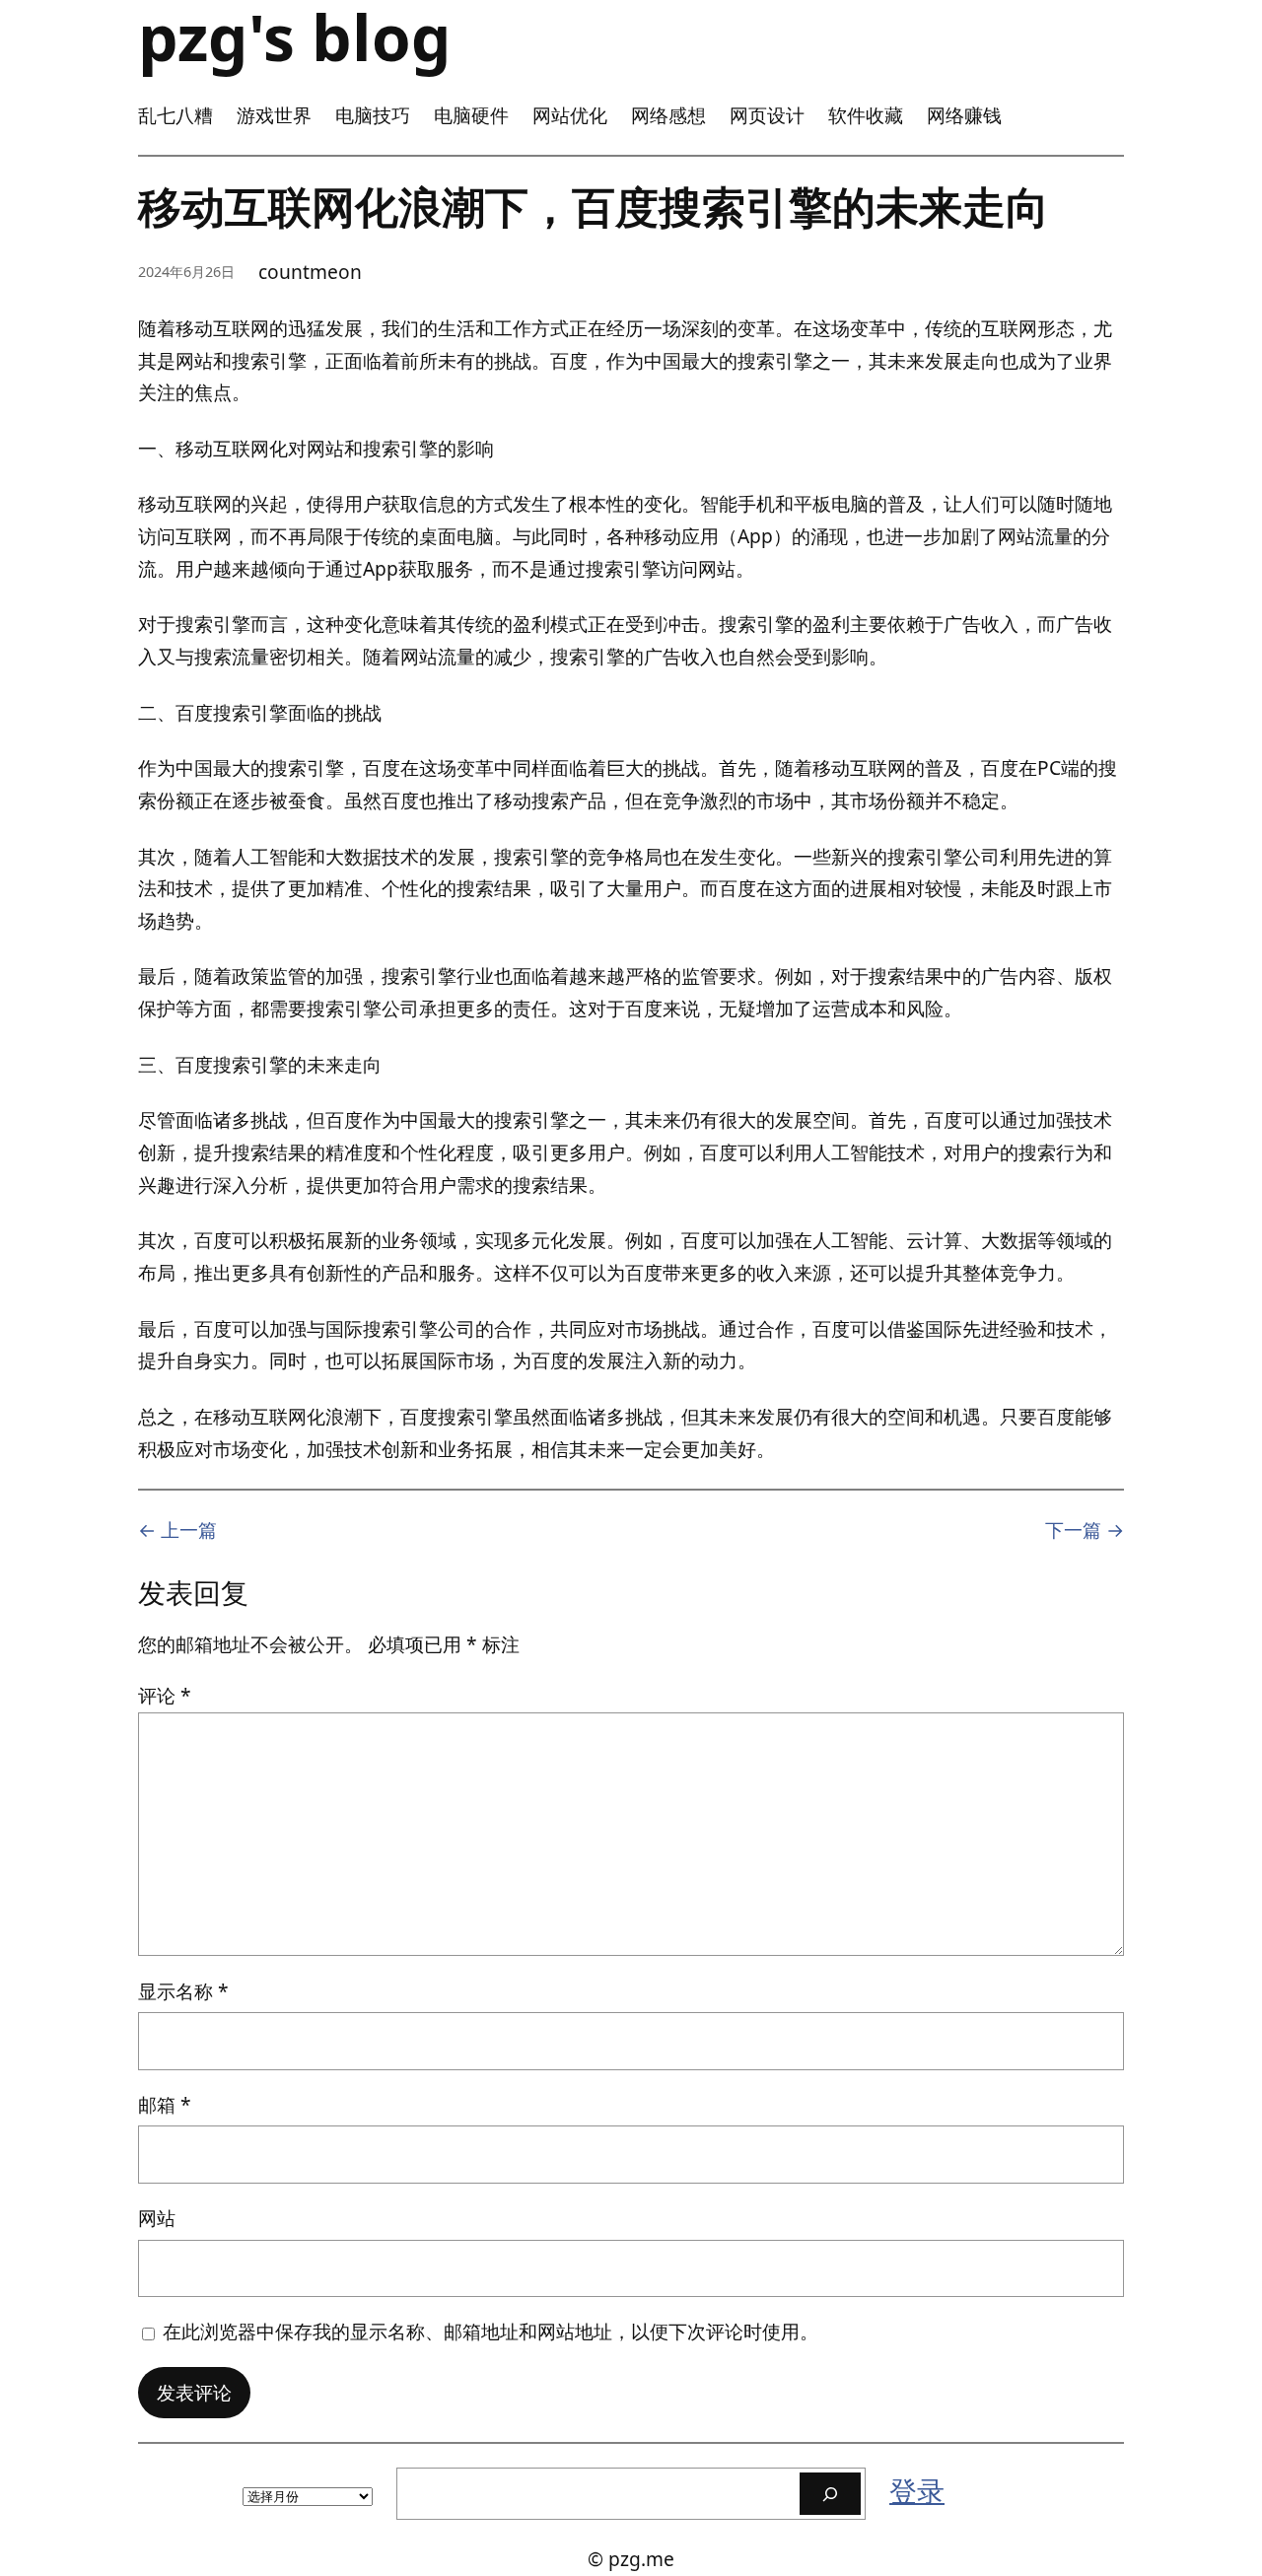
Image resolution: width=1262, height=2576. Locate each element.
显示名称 (183, 1991)
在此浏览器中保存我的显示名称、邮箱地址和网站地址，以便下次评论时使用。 (491, 2331)
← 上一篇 (177, 1530)
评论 (165, 1695)
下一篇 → (1085, 1530)
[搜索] (830, 2494)
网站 (157, 2218)
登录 (917, 2490)
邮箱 (165, 2104)
